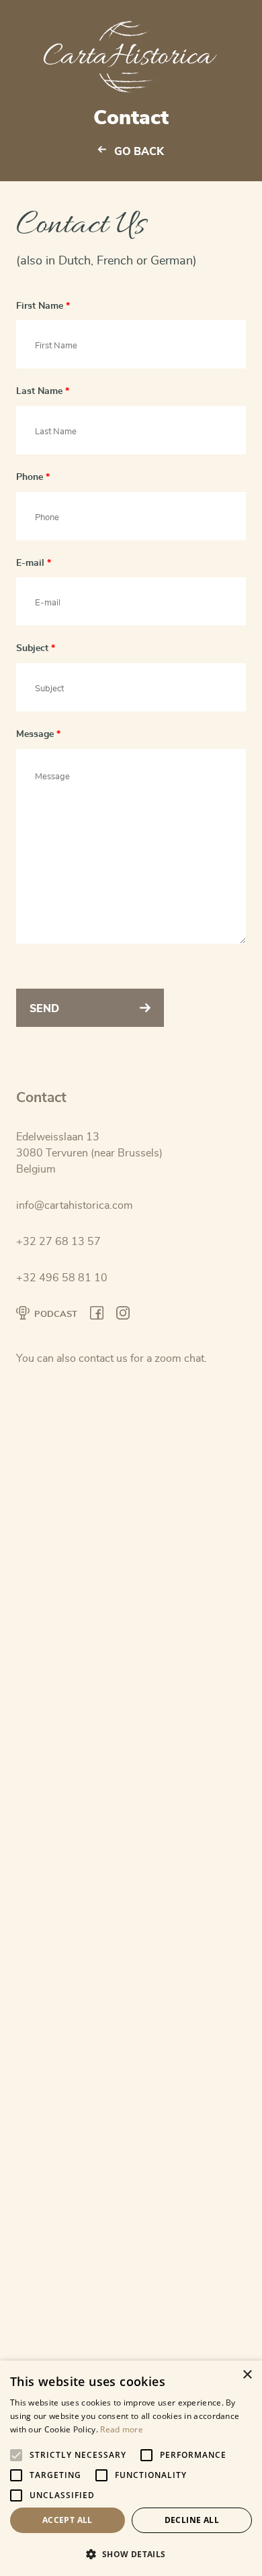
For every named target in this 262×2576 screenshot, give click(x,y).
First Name (43, 306)
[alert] (131, 2468)
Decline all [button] (192, 2520)
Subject (36, 648)
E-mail (34, 563)
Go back (139, 152)
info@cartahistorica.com (75, 1205)
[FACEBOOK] (97, 1315)
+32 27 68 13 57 (58, 1242)
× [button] (247, 2375)
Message (38, 734)
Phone (33, 477)
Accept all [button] (68, 2520)
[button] (131, 2554)
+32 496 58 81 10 (62, 1278)
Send (44, 1009)
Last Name (43, 391)
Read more (122, 2429)
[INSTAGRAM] (123, 1315)
